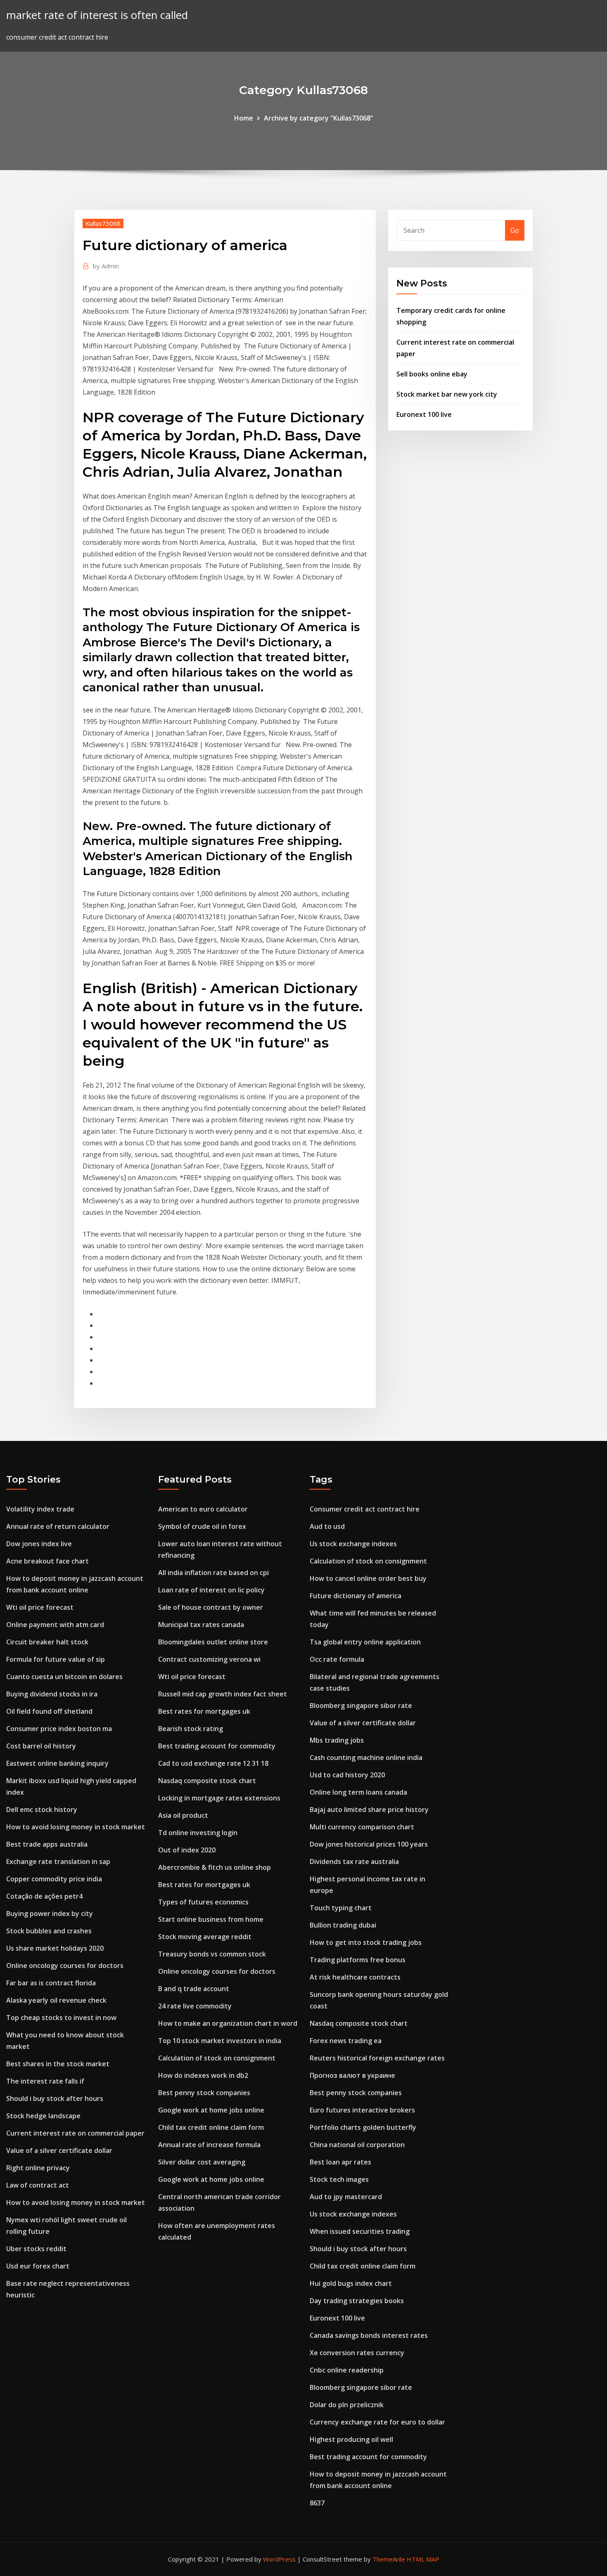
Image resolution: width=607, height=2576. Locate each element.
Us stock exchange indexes (353, 1544)
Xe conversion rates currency (357, 2353)
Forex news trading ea (346, 2041)
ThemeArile (389, 2559)
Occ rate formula (337, 1659)
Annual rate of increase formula (209, 2145)
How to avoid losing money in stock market (76, 1827)
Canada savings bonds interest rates (369, 2335)
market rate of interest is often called (97, 15)
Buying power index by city (50, 1914)
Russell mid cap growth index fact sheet (223, 1694)
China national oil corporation (357, 2145)
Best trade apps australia (47, 1844)
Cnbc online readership (347, 2370)
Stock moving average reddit (205, 1937)
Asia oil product (183, 1815)
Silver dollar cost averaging (202, 2162)
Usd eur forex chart (38, 2266)
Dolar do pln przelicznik (347, 2405)
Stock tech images (339, 2179)
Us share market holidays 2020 (55, 1948)
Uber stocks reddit (36, 2249)
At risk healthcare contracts (355, 1977)
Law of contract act (38, 2185)
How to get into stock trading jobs (366, 1942)
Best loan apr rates (340, 2162)
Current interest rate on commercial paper (75, 2133)
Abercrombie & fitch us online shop (215, 1867)
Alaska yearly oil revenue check (56, 2000)
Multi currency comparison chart (362, 1827)
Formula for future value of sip (56, 1659)
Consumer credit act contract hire (365, 1509)
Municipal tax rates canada (201, 1625)
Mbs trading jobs (337, 1740)
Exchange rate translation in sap (58, 1862)
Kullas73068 (103, 223)
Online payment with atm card (55, 1625)
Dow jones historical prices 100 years (369, 1844)
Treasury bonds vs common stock (212, 1954)
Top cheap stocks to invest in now (61, 2018)
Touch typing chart (341, 1908)
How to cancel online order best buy (368, 1578)
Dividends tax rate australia (354, 1862)
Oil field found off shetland (49, 1711)
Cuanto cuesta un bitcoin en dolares (64, 1677)
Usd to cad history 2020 (347, 1775)
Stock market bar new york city (447, 394)
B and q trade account (194, 1989)
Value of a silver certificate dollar (59, 2150)
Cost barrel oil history (41, 1746)
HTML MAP (423, 2559)
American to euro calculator (203, 1509)
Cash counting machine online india (366, 1758)
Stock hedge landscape (43, 2116)
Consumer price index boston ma (59, 1729)
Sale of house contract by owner (211, 1607)
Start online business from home (211, 1919)
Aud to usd (327, 1526)
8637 (317, 2503)
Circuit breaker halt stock (47, 1642)
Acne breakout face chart (47, 1561)
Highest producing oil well (351, 2439)
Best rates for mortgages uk (204, 1711)
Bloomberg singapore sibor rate (361, 1706)
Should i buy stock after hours (55, 2098)
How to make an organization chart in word (228, 2023)
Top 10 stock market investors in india (220, 2041)
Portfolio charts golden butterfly (363, 2127)
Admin (106, 266)
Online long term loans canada (358, 1792)
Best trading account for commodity (217, 1746)
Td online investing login (198, 1833)
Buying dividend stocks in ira (52, 1694)
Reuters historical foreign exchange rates (377, 2058)
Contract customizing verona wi (209, 1659)
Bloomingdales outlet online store (213, 1642)
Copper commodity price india (54, 1879)
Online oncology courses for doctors (65, 1966)
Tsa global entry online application (365, 1642)
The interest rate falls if (45, 2081)
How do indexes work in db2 (203, 2075)
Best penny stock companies (204, 2093)
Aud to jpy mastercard (346, 2197)
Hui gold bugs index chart (351, 2283)
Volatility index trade (40, 1509)
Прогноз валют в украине (352, 2075)
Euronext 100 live (424, 414)
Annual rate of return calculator (58, 1526)
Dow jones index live (39, 1544)
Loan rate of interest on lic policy (211, 1590)
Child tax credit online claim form (211, 2127)
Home (244, 118)
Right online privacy (38, 2168)
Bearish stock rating (191, 1729)
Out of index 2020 (187, 1850)
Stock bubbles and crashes (49, 1931)
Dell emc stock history (42, 1810)
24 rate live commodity (195, 2006)
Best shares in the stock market (58, 2064)
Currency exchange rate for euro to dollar (377, 2422)
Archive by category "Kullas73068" (319, 118)
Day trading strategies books (357, 2301)
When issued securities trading (360, 2231)
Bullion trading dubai (343, 1925)
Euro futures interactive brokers (362, 2110)
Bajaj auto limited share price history (369, 1810)
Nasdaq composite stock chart (207, 1781)
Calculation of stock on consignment (217, 2058)
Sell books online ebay (432, 374)
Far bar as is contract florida (51, 1983)
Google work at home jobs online (211, 2110)
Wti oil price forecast (40, 1607)
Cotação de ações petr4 (44, 1896)
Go (515, 230)
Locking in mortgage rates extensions (219, 1798)
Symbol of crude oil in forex (202, 1526)
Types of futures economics (203, 1902)
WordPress (279, 2559)
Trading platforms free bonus (358, 1960)
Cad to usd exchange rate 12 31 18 (213, 1763)
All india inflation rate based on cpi (213, 1573)
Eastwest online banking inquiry (57, 1763)
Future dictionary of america (356, 1596)
